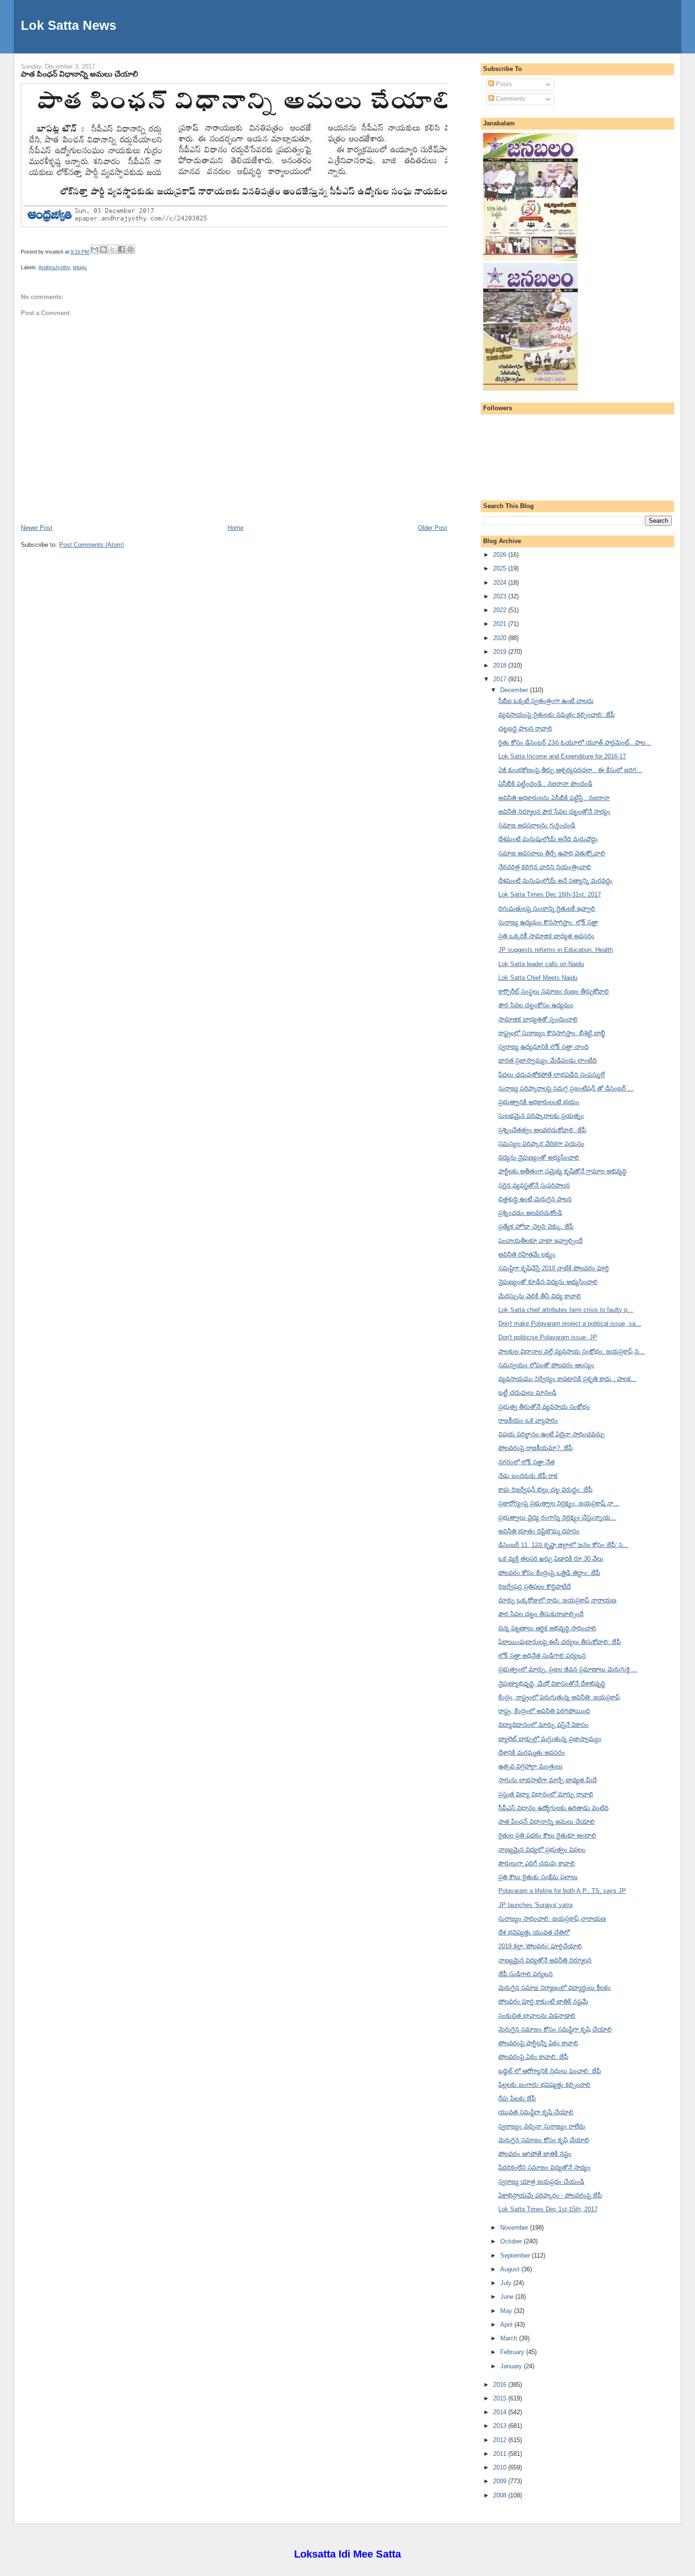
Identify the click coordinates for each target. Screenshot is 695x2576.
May (507, 2311)
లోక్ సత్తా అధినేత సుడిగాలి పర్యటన (542, 1656)
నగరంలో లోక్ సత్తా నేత (526, 1462)
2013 (501, 2426)
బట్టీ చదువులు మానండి (527, 1393)
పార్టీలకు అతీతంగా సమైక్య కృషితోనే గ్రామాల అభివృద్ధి (562, 1171)
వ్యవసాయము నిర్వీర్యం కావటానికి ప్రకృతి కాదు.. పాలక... (567, 1379)
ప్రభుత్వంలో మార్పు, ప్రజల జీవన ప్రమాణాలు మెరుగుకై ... (568, 1669)
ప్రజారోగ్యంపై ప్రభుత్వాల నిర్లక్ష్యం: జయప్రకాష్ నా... (559, 1503)
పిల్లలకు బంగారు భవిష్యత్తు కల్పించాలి (544, 2085)
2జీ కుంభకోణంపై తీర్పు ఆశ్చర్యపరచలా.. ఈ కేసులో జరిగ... (570, 770)
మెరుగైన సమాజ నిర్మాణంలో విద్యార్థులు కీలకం (555, 1988)
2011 (501, 2454)
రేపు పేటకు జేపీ (517, 2098)
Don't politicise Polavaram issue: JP (548, 1337)
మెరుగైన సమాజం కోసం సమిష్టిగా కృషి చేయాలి (555, 2029)
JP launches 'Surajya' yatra (535, 1905)
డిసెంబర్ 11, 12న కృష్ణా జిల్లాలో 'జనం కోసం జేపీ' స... (563, 1545)
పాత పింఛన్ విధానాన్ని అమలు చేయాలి (79, 74)
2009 (501, 2481)
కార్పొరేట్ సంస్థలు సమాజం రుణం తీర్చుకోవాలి (554, 991)
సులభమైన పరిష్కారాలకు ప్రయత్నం (541, 1116)
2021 (501, 624)
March (510, 2338)
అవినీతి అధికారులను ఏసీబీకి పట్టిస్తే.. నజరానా (554, 798)
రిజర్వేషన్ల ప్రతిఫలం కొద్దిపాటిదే (534, 1587)
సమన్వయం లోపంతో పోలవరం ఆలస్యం (546, 1365)
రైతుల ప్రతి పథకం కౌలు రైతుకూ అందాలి (547, 1835)
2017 (501, 679)
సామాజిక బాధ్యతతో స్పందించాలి (538, 1019)
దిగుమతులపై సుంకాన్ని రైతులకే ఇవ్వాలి (547, 909)
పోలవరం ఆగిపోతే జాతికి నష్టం (535, 2154)
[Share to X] (113, 249)
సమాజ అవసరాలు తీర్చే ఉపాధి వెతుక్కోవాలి (552, 853)
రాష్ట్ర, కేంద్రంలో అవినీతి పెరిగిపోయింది (544, 1711)
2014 (501, 2412)
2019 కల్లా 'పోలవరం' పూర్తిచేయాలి (540, 1946)
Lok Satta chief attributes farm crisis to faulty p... (566, 1310)
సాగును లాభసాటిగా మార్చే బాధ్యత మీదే (547, 1780)
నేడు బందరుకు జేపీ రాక (528, 1476)
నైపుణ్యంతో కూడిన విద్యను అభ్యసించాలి (548, 1282)
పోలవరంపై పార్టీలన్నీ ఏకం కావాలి (538, 2043)
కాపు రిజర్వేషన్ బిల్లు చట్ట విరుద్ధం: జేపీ (545, 1490)
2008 (501, 2495)
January (512, 2366)
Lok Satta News (69, 25)
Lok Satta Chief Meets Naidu (538, 978)
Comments (510, 99)
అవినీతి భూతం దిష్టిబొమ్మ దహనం (539, 1531)
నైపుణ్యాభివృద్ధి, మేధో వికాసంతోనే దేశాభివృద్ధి (552, 1684)
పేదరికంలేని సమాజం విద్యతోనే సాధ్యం (544, 2167)
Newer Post (37, 528)
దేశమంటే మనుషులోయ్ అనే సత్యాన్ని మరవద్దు (555, 881)
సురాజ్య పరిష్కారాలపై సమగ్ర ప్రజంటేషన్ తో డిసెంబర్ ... (566, 1088)
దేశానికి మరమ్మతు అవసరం (532, 1753)
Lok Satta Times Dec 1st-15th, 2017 (548, 2209)
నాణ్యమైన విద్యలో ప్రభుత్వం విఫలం (542, 1850)
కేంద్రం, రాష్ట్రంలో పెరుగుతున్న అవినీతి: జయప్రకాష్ (559, 1697)
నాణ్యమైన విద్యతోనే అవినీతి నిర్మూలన (545, 1960)
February (513, 2352)
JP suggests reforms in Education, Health (556, 950)
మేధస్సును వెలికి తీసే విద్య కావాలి (540, 1296)
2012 (501, 2440)
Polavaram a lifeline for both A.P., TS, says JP (562, 1891)
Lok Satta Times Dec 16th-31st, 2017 (550, 894)
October (512, 2241)
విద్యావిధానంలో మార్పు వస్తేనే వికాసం (543, 1725)
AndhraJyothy (54, 267)
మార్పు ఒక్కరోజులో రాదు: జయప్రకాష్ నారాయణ (557, 1600)
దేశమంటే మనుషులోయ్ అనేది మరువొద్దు (548, 839)
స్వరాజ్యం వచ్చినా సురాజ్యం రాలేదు (542, 2126)
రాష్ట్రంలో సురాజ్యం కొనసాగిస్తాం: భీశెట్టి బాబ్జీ (552, 1033)
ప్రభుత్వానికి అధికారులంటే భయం (539, 1102)
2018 (501, 665)
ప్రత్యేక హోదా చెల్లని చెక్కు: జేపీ (536, 1226)
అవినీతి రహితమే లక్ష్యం (527, 1254)
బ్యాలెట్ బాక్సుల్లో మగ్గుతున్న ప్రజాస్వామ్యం (550, 1739)
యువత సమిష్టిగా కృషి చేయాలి (536, 2112)
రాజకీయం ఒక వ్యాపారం (528, 1420)
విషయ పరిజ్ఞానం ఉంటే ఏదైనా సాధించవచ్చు (551, 1434)
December (515, 690)
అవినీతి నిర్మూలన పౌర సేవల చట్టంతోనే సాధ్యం (554, 812)
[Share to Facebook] (122, 249)
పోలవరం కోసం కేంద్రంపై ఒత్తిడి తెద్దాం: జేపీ (549, 1573)
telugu (80, 267)
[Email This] (95, 249)
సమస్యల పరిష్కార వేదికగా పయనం (541, 1144)
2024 (501, 583)
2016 (501, 2385)
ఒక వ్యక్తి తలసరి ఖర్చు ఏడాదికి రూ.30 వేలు (551, 1559)
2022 (501, 610)
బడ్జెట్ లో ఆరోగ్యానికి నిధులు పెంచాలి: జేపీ (550, 2071)
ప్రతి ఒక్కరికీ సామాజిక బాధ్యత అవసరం (546, 936)
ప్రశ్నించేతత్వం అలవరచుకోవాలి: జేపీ (542, 1130)
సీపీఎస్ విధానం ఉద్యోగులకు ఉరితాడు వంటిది (553, 1808)
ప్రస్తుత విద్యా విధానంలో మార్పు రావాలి (546, 1794)
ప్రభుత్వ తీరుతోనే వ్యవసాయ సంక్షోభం (544, 1407)
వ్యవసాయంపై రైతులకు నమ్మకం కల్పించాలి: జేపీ (556, 715)
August (511, 2269)
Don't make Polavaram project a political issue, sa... (570, 1323)
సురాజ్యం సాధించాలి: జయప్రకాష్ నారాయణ (552, 1919)
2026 (501, 555)
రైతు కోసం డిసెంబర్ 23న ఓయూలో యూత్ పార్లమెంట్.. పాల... (575, 743)
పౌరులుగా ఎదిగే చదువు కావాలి (537, 1863)
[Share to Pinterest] (130, 249)
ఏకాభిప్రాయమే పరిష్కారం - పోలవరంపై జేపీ (550, 2195)
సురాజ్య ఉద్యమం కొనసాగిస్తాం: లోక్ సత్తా (548, 922)
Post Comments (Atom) (91, 545)
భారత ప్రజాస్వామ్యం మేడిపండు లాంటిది (547, 1060)
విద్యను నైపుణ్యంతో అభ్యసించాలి (539, 1157)
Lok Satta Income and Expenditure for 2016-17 (562, 756)
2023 (501, 596)
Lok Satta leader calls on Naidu (541, 964)
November (515, 2228)
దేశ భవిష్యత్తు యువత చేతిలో (534, 1932)
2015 (501, 2398)
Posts (503, 84)
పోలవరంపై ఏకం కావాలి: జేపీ (533, 2057)
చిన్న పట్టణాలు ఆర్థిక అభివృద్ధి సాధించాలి (547, 1628)
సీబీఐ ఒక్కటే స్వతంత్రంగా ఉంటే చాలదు (546, 701)
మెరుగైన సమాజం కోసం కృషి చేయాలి (544, 2140)
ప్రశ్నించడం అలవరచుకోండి (530, 1213)
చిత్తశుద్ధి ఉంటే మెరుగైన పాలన (535, 1199)
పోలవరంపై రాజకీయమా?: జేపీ (535, 1448)
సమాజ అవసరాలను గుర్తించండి (537, 825)
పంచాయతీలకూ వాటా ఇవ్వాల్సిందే (540, 1241)
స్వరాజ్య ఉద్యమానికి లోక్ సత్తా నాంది (543, 1047)
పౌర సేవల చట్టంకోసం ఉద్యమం (536, 1005)
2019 (501, 652)
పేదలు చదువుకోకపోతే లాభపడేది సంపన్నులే (552, 1075)
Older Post (433, 528)
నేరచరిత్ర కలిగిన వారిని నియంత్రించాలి (545, 867)
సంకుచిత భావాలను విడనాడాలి (537, 2016)
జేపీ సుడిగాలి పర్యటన (526, 1974)
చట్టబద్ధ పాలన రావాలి (525, 728)
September (516, 2255)
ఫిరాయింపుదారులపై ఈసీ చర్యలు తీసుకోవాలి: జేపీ (560, 1642)
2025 (501, 568)
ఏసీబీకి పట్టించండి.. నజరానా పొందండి (545, 784)
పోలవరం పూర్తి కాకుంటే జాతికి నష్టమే (543, 2001)
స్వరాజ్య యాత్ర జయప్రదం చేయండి (541, 2182)
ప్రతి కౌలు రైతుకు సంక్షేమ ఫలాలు (538, 1877)
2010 (501, 2467)
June (508, 2297)
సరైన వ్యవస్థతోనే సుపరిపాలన (534, 1185)
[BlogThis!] (104, 249)
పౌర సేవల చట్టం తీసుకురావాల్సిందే (541, 1614)
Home (235, 528)
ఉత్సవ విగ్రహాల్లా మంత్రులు (530, 1766)
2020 (501, 638)
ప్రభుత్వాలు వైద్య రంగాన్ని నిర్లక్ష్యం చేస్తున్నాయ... (557, 1517)
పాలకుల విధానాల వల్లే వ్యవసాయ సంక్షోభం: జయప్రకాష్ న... (571, 1351)
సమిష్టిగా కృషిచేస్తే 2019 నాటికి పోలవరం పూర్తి (554, 1268)
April (507, 2325)
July (507, 2283)
